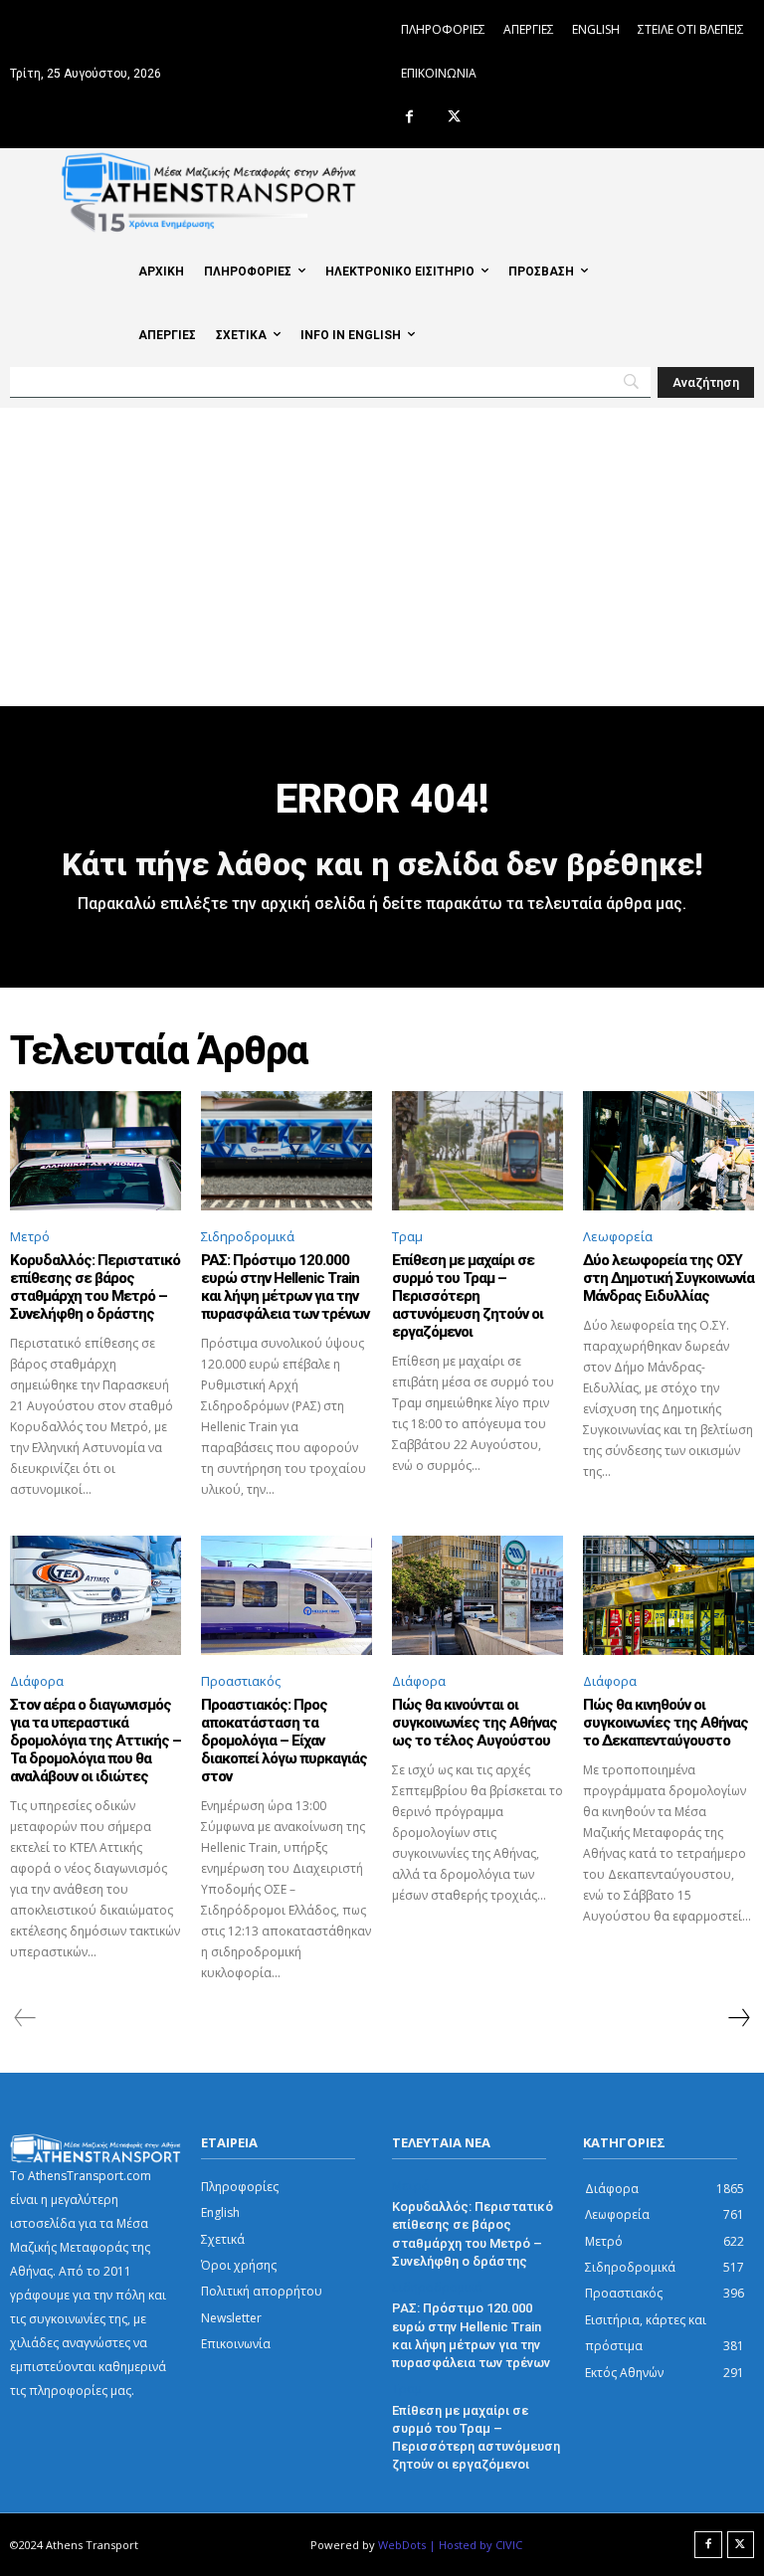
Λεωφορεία (618, 1236)
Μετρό (30, 1236)
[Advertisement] (382, 557)
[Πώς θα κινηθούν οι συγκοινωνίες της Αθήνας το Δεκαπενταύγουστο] (668, 1595)
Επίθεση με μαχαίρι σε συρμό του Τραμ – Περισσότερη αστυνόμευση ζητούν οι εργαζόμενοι (468, 1296)
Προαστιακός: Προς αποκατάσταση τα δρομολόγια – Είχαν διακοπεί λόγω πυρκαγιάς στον (284, 1741)
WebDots (402, 2545)
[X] (454, 118)
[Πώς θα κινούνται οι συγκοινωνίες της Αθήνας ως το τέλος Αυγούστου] (477, 1595)
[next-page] (738, 2018)
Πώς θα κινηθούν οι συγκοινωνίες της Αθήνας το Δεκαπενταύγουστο (666, 1723)
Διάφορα (37, 1681)
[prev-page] (25, 2018)
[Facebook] (409, 118)
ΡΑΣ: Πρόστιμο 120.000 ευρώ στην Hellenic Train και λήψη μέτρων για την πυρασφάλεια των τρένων (285, 1287)
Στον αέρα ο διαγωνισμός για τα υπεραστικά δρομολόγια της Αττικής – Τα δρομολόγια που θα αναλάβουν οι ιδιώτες (95, 1741)
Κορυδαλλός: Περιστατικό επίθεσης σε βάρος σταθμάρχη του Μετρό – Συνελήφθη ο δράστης (95, 1287)
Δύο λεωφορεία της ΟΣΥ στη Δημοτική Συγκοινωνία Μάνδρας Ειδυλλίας (668, 1278)
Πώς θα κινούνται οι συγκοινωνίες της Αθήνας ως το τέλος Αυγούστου (475, 1723)
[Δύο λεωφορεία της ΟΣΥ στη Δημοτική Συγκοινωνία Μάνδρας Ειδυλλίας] (668, 1151)
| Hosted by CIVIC (476, 2545)
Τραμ (407, 1236)
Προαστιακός (241, 1681)
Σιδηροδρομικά (248, 1236)
